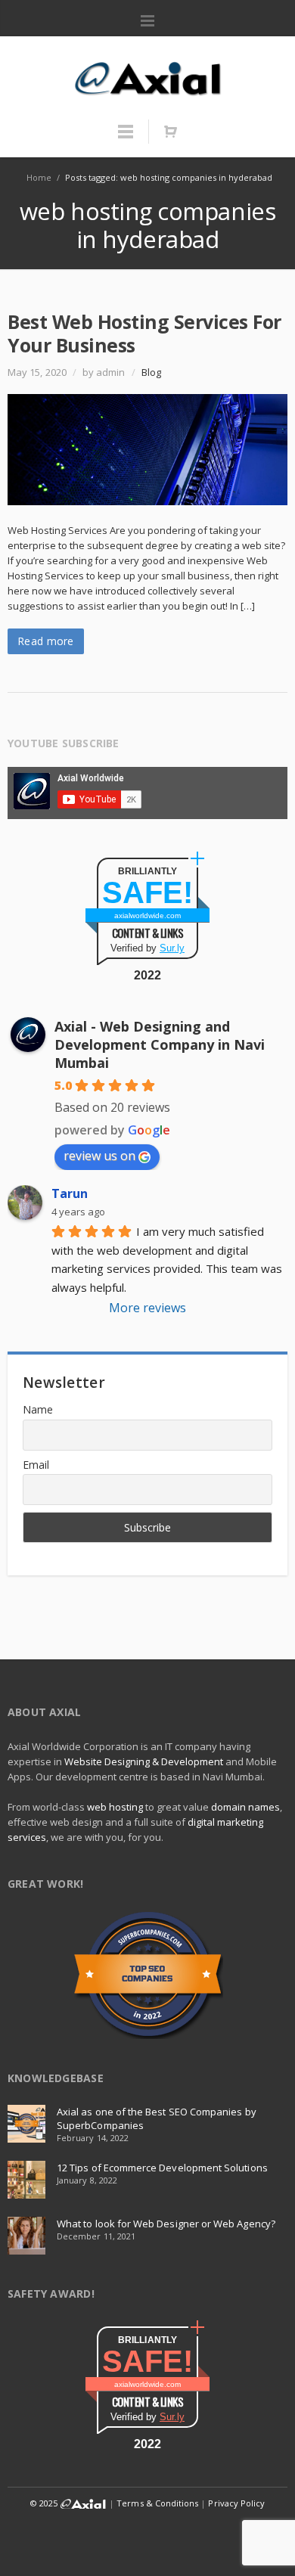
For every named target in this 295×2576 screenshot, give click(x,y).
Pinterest (234, 2534)
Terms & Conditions (157, 2503)
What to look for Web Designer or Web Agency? (166, 2224)
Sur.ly (172, 948)
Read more (46, 641)
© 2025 (45, 2503)
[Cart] (170, 132)
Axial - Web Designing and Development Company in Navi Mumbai (160, 1044)
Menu (147, 21)
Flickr (166, 2534)
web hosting (115, 1807)
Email (36, 1465)
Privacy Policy (236, 2503)
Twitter (64, 2534)
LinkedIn (98, 2534)
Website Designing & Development (144, 1761)
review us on (99, 1156)
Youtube (200, 2534)
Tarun (70, 1193)
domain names (245, 1807)
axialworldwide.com (147, 916)
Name (38, 1409)
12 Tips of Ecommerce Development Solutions (162, 2168)
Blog (151, 372)
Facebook (29, 2534)
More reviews (147, 1308)
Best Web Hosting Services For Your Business (144, 333)
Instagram (132, 2534)
